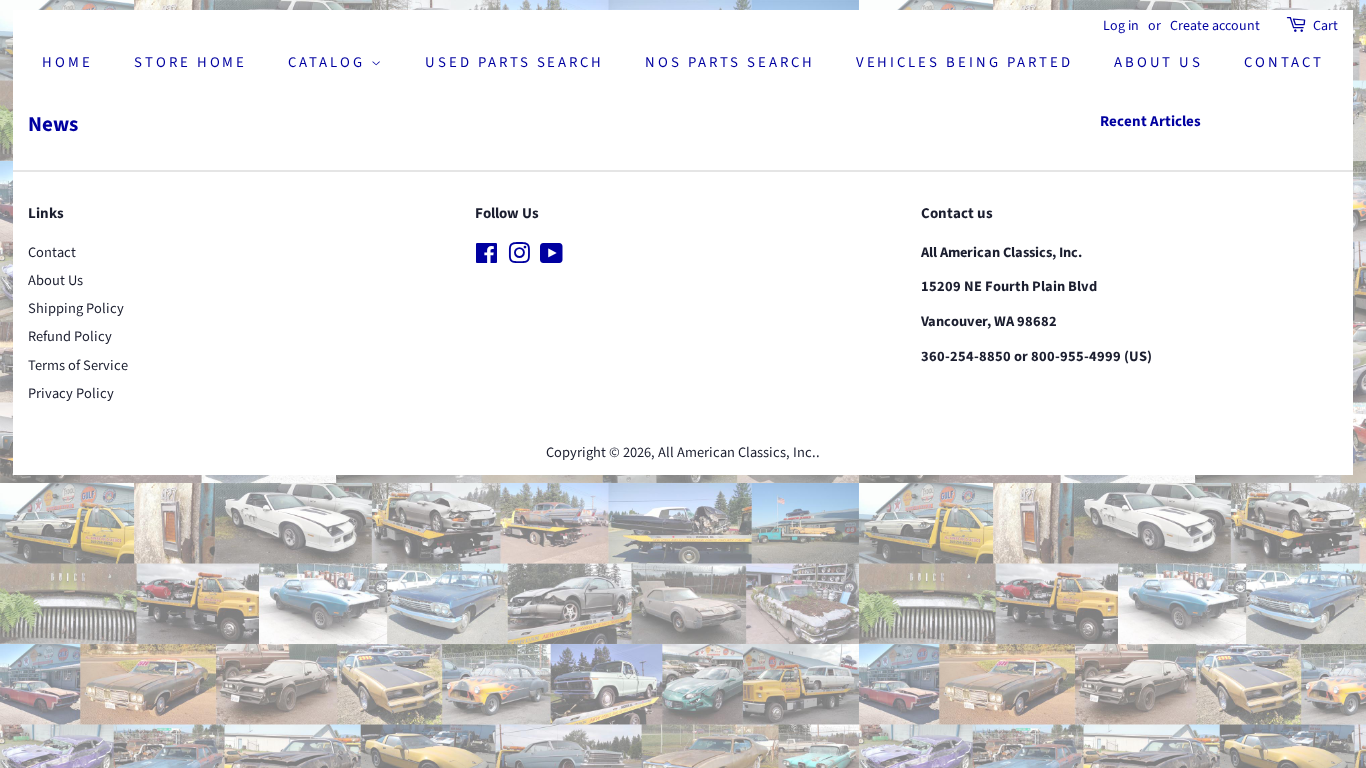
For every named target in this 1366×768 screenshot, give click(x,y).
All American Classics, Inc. (737, 452)
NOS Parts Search (729, 62)
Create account (1215, 26)
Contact (1284, 62)
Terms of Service (78, 365)
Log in (1121, 26)
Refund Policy (70, 336)
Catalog (329, 62)
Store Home (191, 62)
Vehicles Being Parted (964, 62)
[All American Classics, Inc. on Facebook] (486, 257)
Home (67, 62)
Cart (1325, 26)
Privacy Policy (71, 393)
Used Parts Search (514, 62)
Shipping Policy (76, 308)
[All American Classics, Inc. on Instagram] (519, 257)
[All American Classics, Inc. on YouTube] (551, 257)
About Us (1159, 62)
